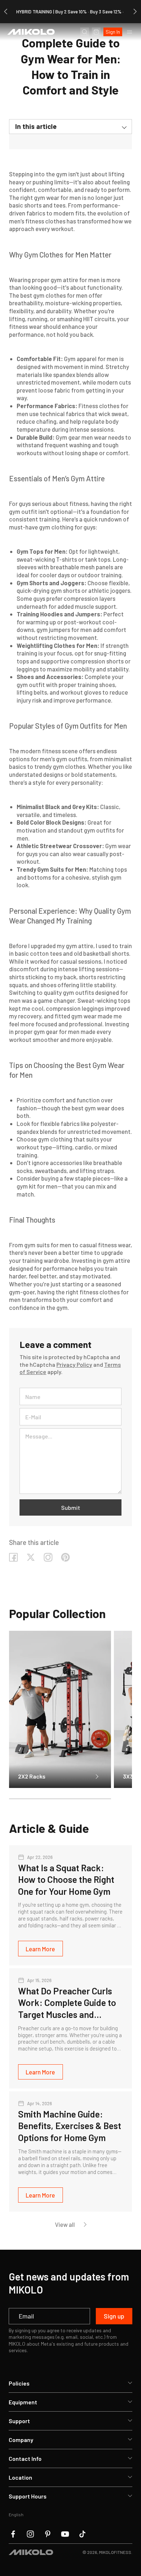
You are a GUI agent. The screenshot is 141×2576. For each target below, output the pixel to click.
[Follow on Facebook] (13, 2534)
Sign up (114, 2316)
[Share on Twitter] (31, 1557)
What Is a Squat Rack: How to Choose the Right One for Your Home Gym (66, 1879)
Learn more (40, 1949)
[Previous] (6, 12)
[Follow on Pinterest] (48, 2534)
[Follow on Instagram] (48, 1557)
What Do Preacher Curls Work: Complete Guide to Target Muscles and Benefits (67, 2003)
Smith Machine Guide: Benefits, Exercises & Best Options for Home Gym (70, 2126)
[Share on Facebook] (13, 1557)
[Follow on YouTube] (65, 2534)
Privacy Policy (74, 1364)
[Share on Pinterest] (65, 1557)
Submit (71, 1507)
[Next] (135, 12)
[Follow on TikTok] (82, 2534)
